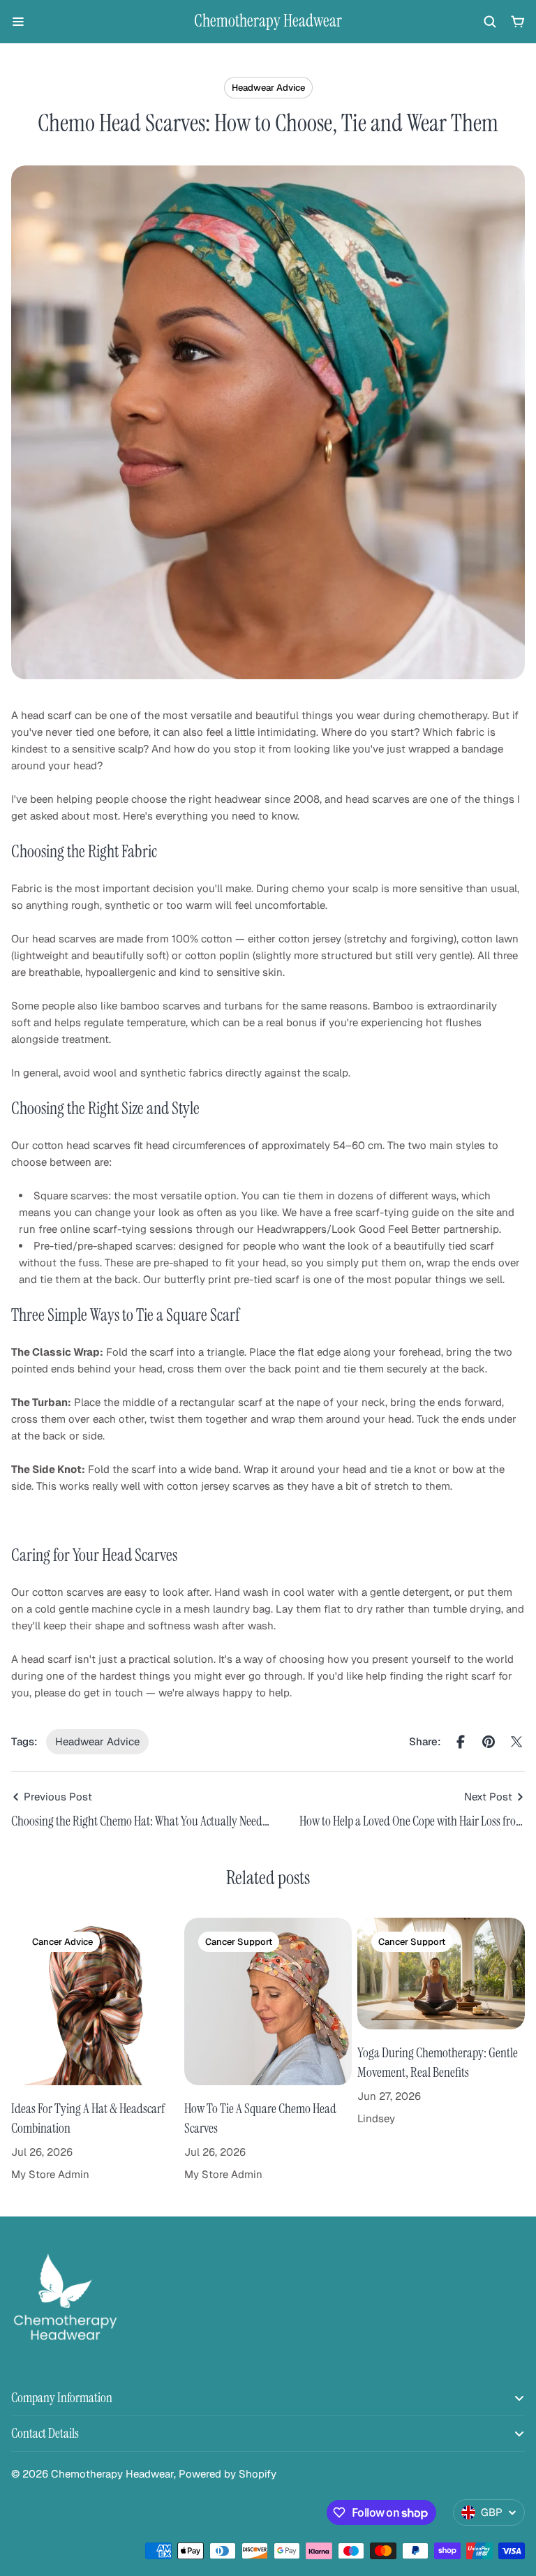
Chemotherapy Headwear (268, 21)
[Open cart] (518, 22)
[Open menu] (18, 22)
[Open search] (490, 22)
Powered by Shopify (228, 2474)
